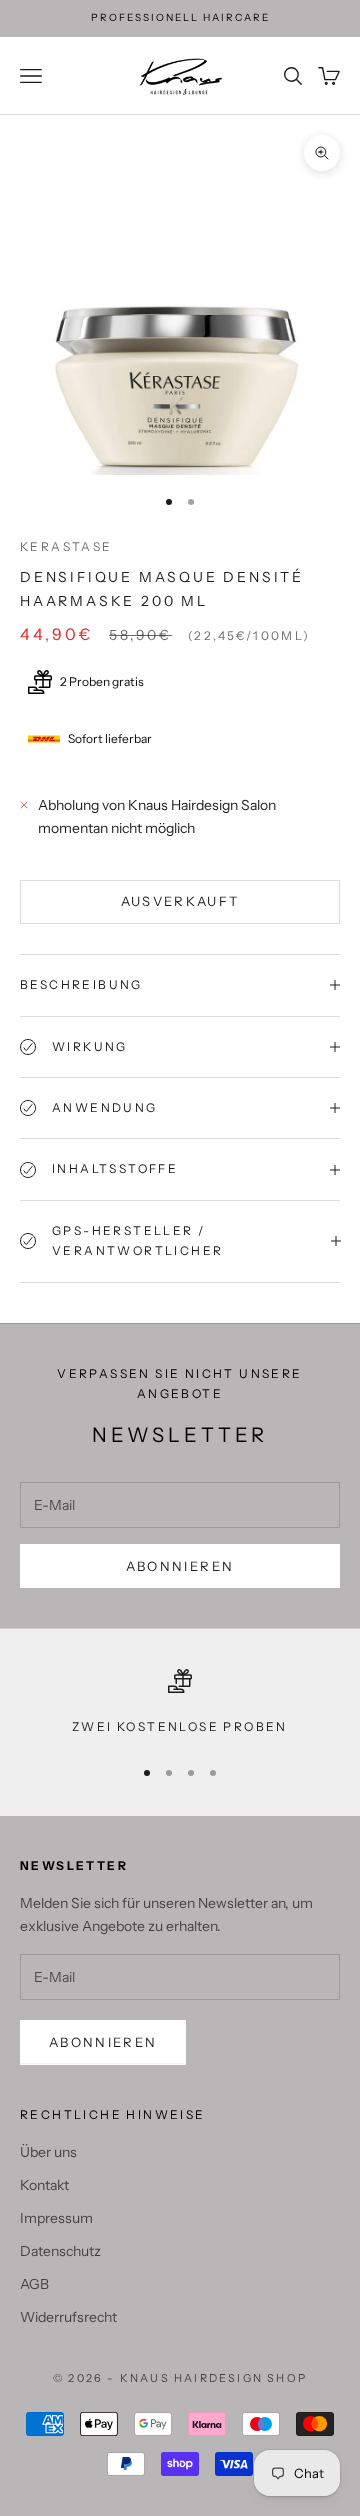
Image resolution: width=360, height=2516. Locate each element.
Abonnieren (180, 1566)
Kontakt (44, 2185)
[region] (180, 1703)
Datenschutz (60, 2251)
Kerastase (66, 546)
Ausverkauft (180, 901)
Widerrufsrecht (68, 2317)
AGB (34, 2284)
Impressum (56, 2218)
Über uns (48, 2152)
